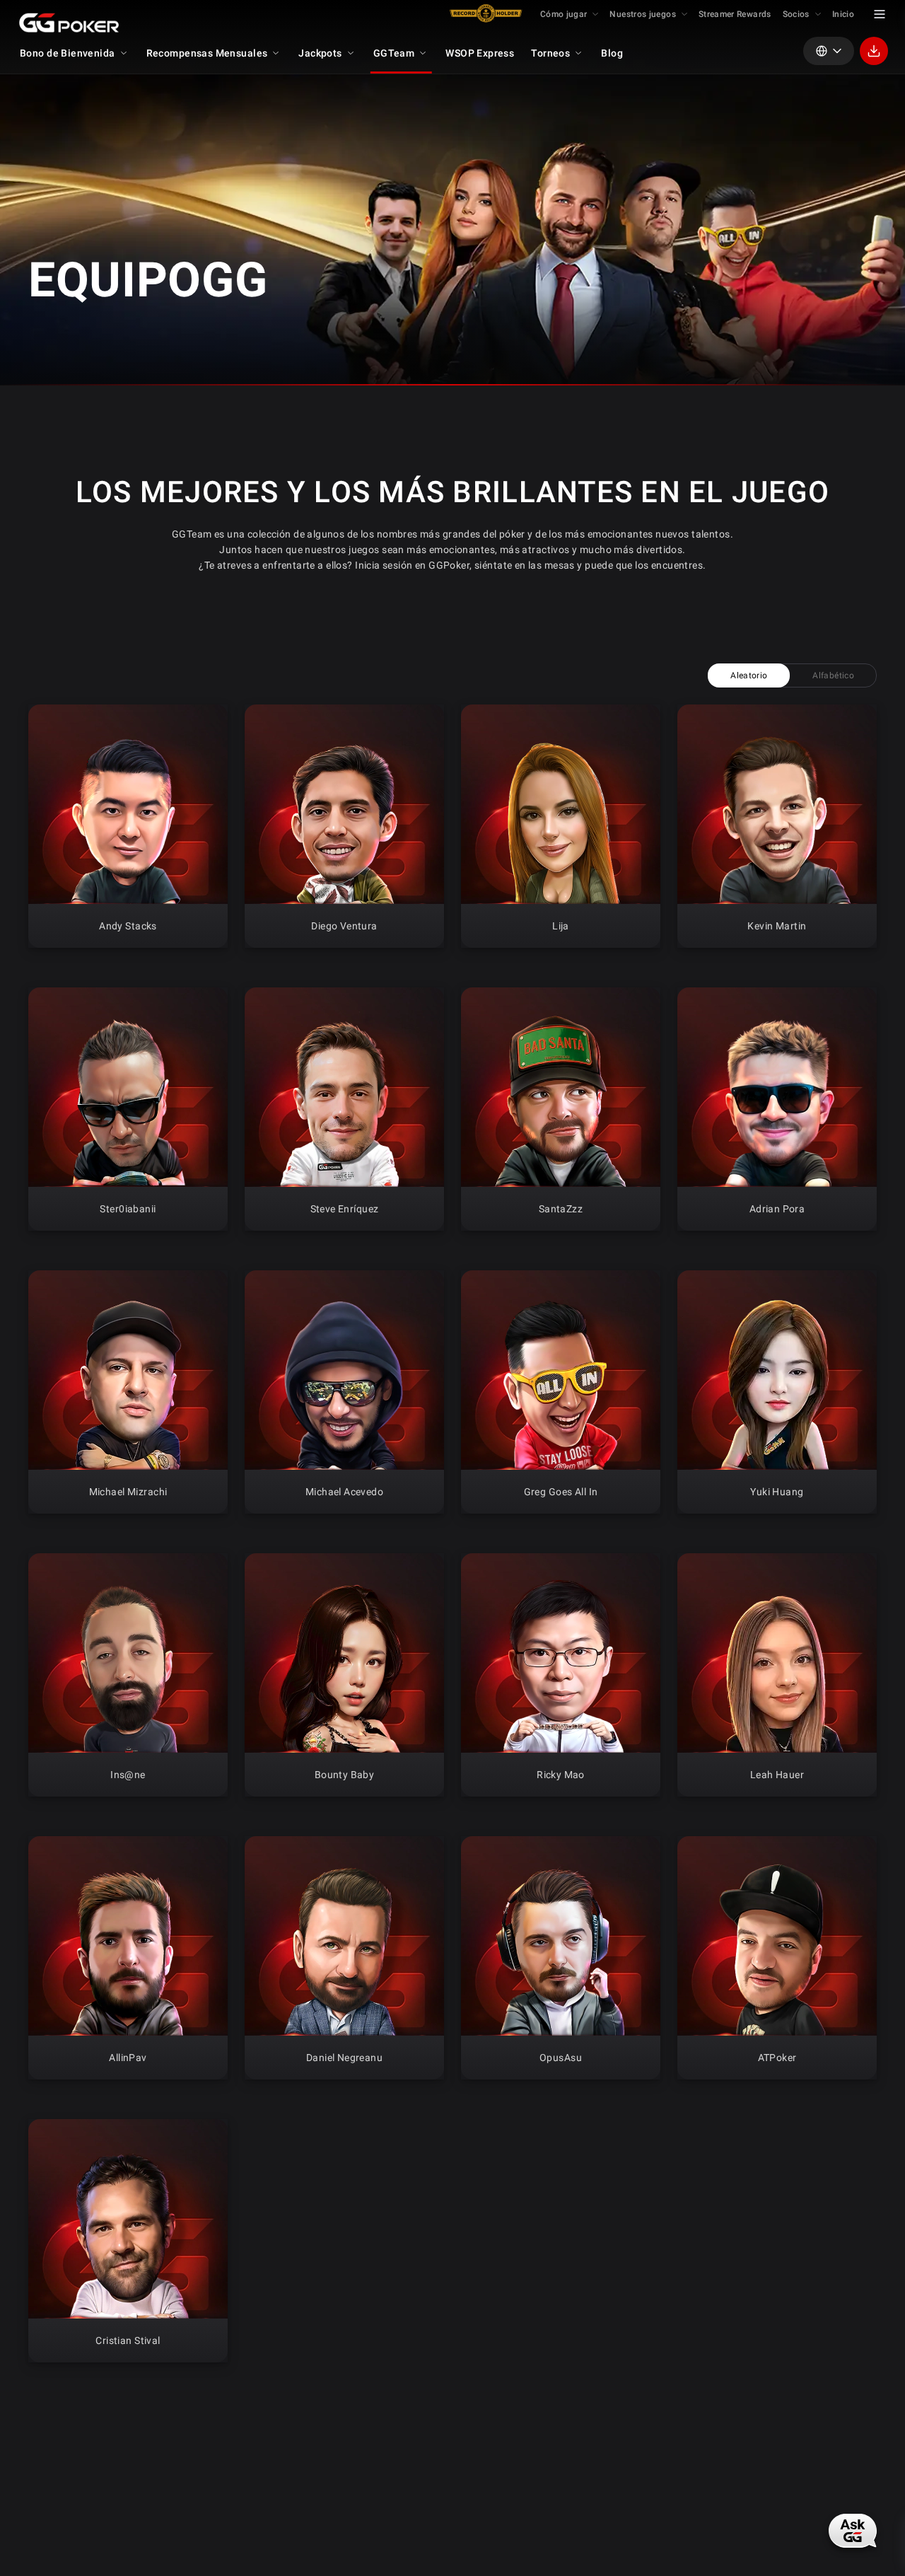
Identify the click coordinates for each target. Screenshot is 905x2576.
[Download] (874, 51)
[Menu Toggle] (880, 14)
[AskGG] (853, 2530)
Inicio (843, 14)
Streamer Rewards (735, 14)
